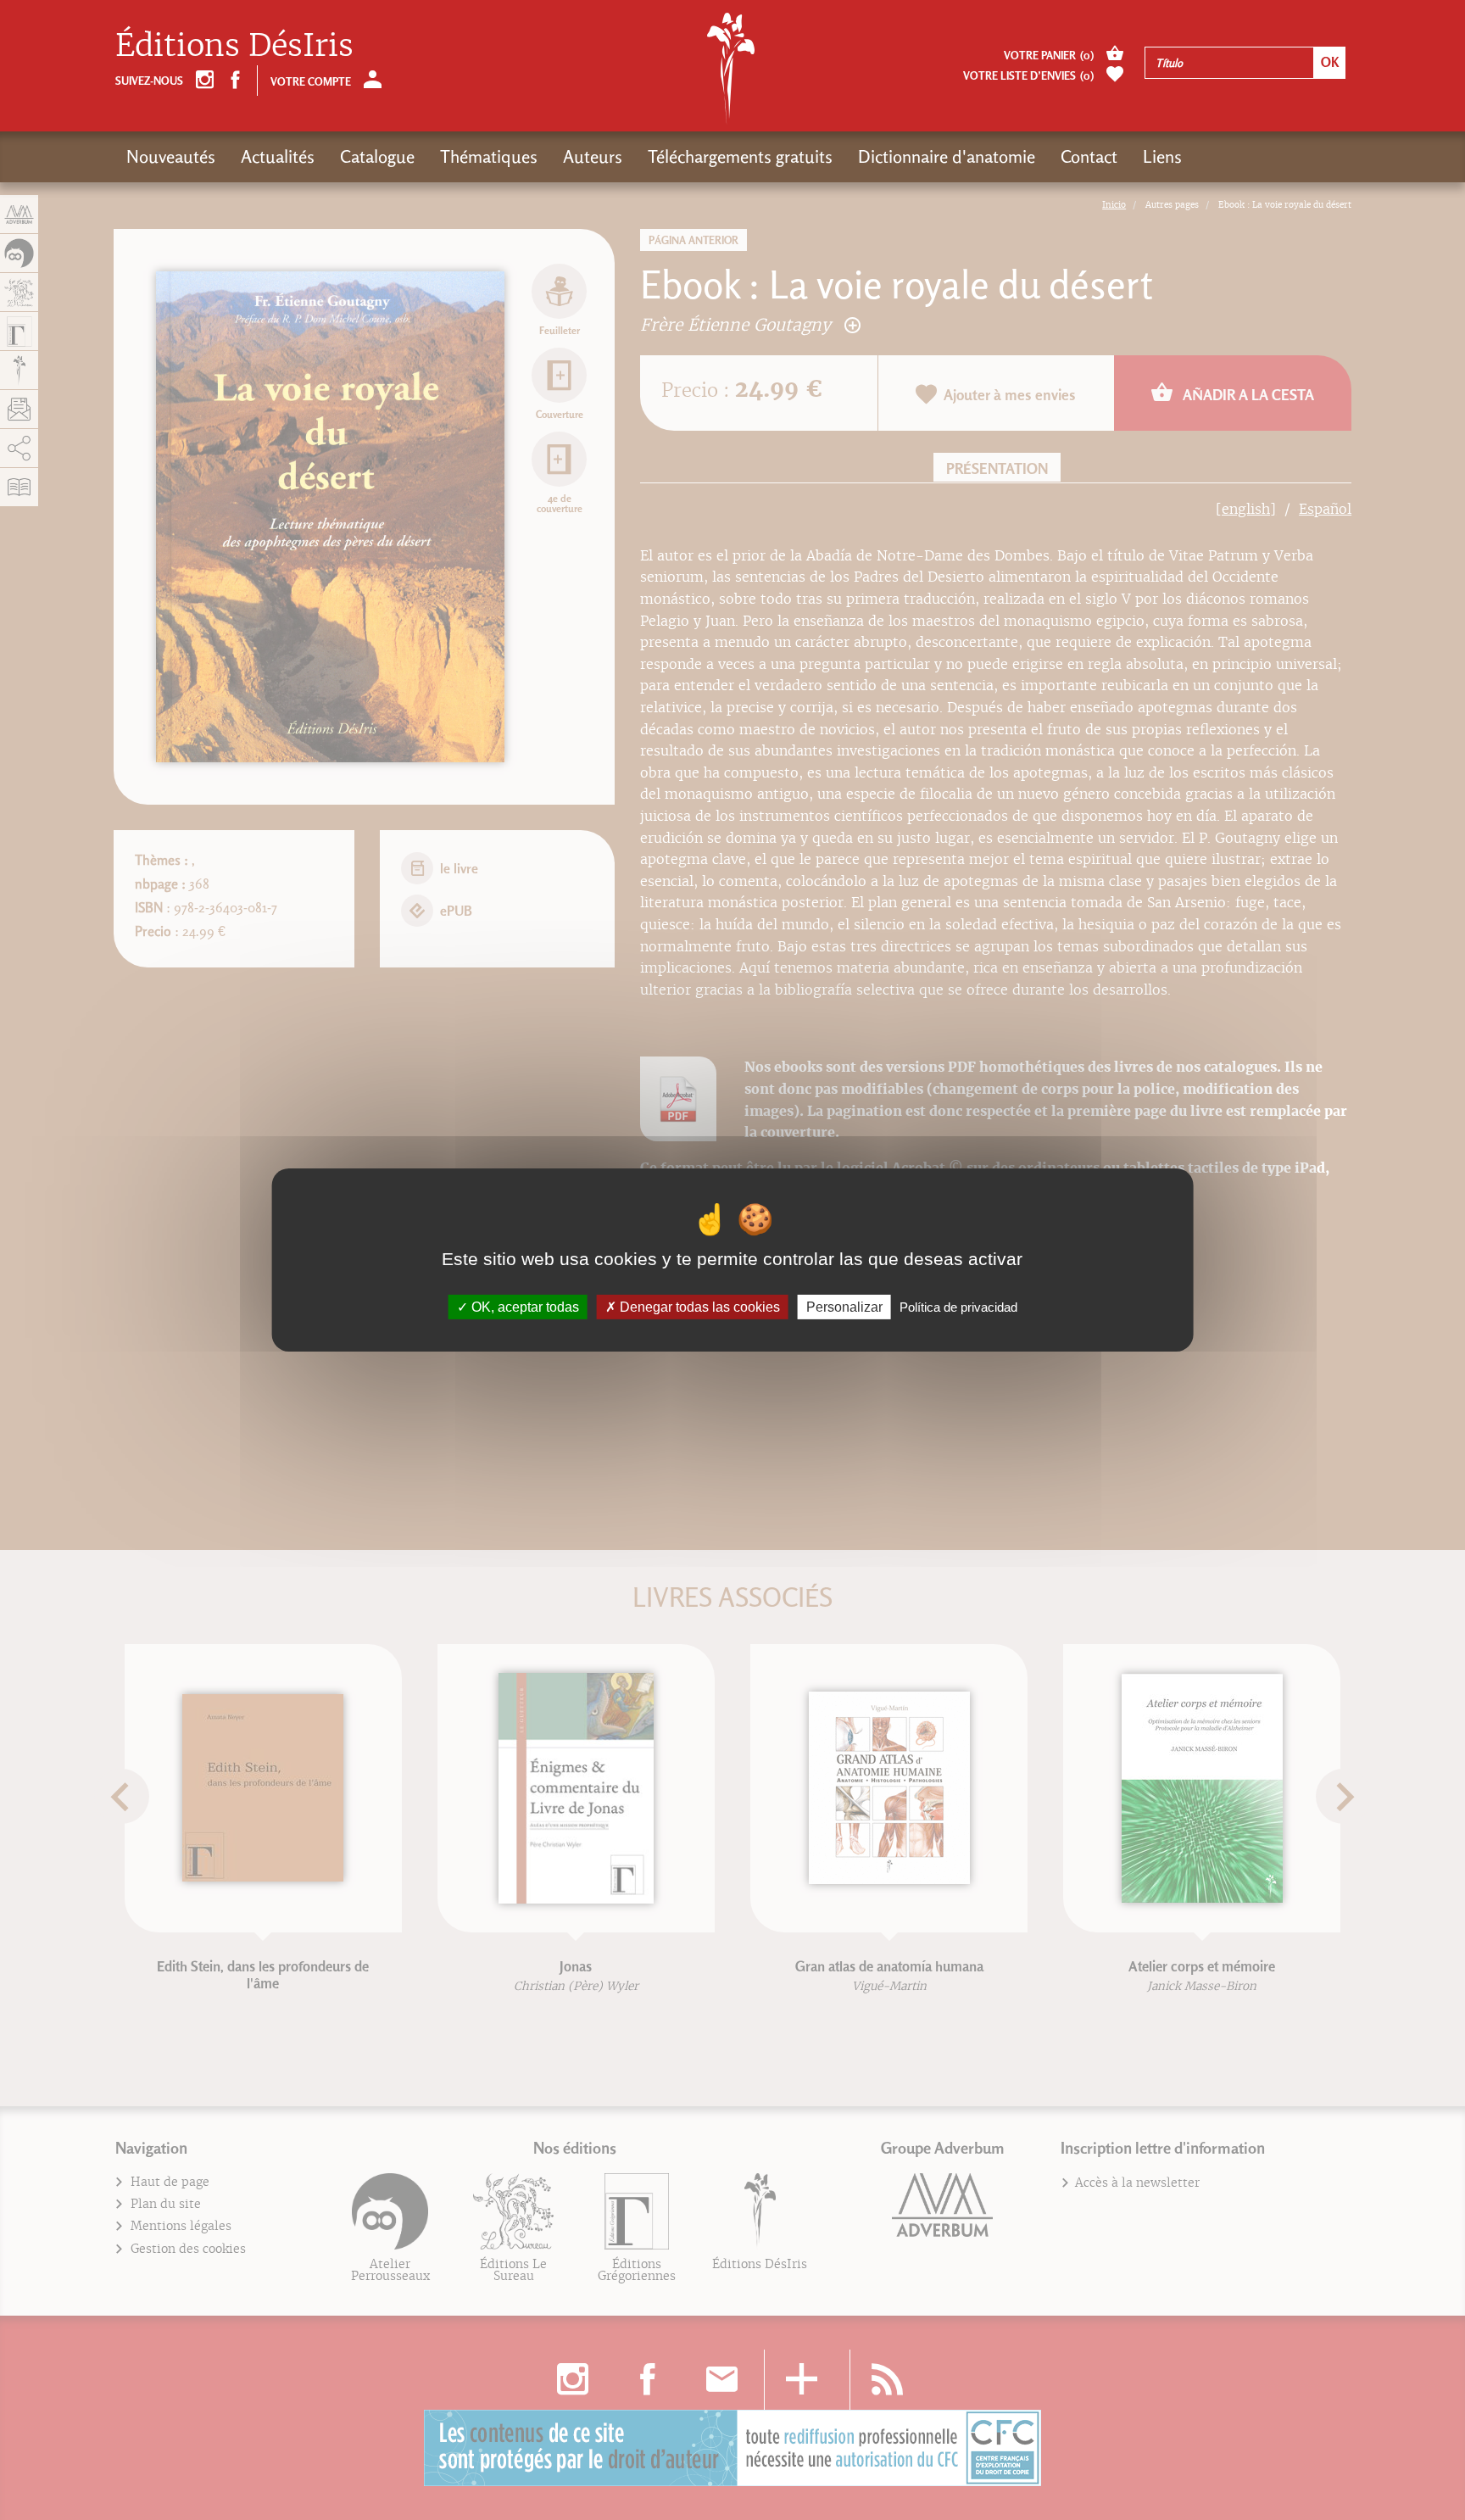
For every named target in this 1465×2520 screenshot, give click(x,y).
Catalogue (377, 156)
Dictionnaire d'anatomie (947, 156)
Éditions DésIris (234, 45)
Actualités (278, 156)
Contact (1089, 156)
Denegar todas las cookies (698, 1307)
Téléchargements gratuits (740, 156)
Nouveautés (171, 156)
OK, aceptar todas (524, 1307)
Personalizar (844, 1307)
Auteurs (593, 156)
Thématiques (489, 156)
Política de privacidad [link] (958, 1307)
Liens (1162, 156)
